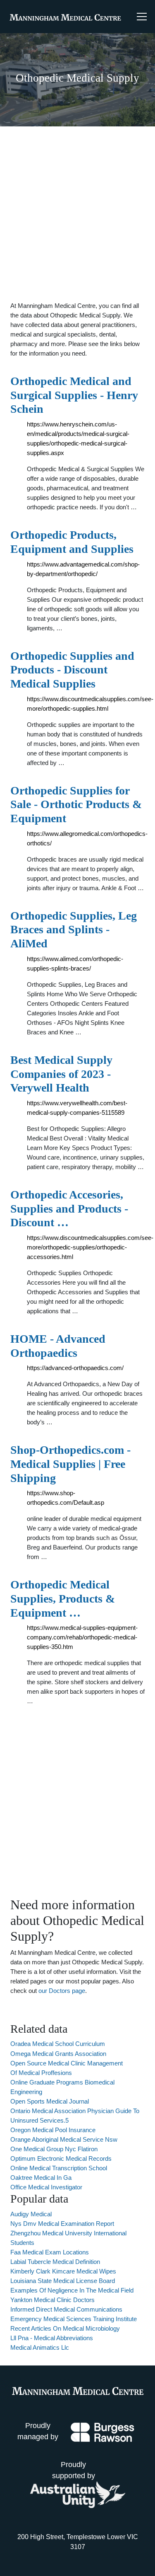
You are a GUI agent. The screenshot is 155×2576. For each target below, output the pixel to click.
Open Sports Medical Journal (50, 2101)
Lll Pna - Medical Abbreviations (52, 2338)
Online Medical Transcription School (59, 2168)
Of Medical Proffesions (41, 2073)
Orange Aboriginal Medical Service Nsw (64, 2139)
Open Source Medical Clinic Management (67, 2063)
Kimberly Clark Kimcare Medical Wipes (63, 2271)
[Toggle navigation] (142, 17)
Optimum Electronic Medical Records (61, 2158)
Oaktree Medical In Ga (41, 2178)
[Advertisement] (77, 214)
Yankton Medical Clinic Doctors (52, 2300)
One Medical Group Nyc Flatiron (54, 2149)
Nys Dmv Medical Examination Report (62, 2224)
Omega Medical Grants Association (58, 2054)
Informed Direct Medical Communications (66, 2309)
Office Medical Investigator (46, 2187)
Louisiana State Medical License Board (63, 2281)
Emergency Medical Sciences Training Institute (74, 2319)
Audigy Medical (31, 2214)
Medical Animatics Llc (40, 2347)
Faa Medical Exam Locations (50, 2252)
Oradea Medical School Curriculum (58, 2044)
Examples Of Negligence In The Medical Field (72, 2290)
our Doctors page (62, 1991)
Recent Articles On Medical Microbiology (65, 2328)
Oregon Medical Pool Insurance (53, 2130)
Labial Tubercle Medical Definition (55, 2262)
